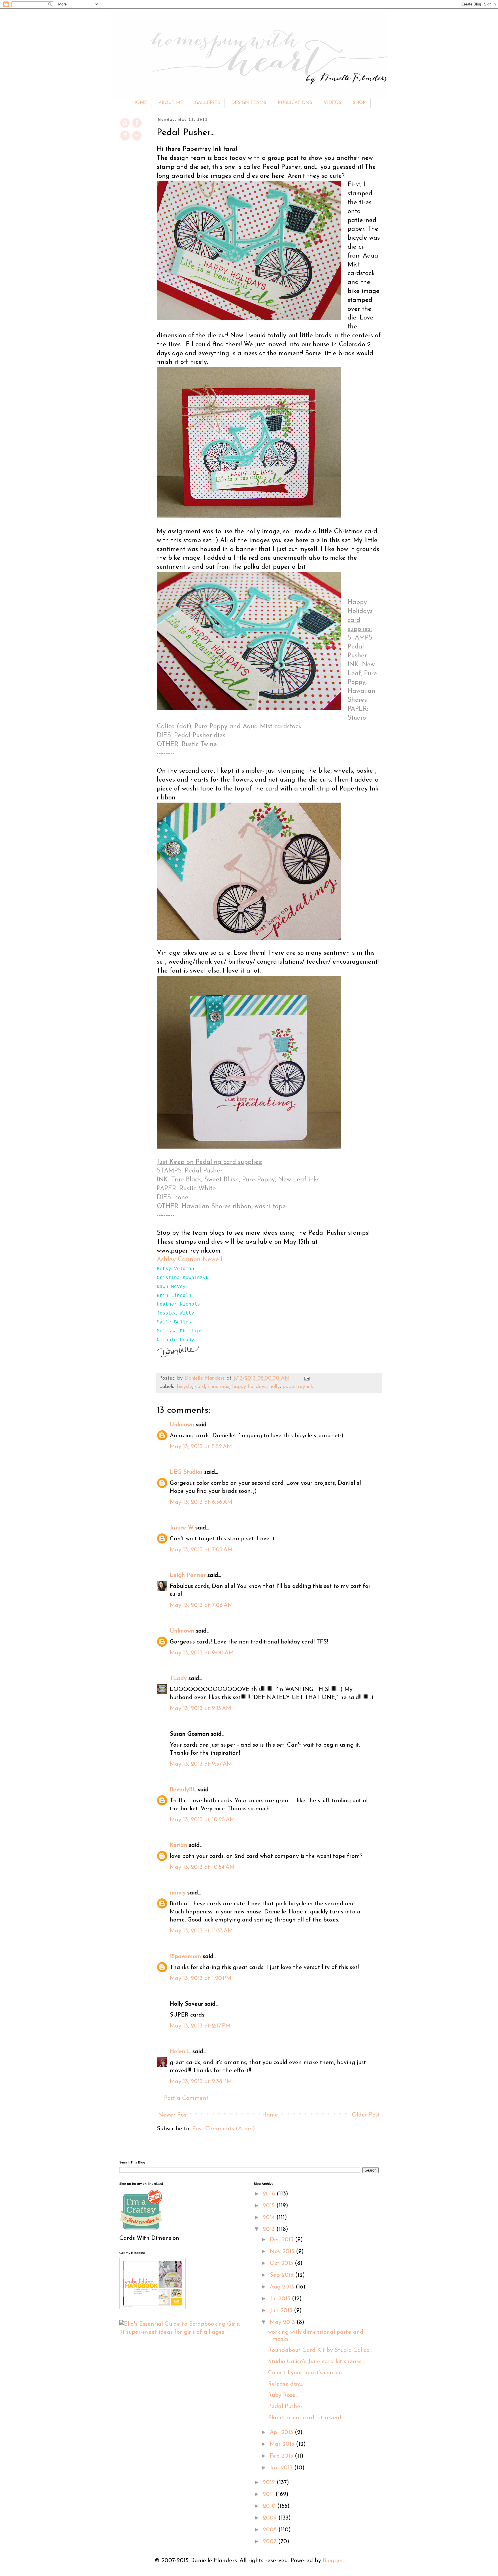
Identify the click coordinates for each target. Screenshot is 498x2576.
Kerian (179, 1845)
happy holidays (249, 1387)
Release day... (285, 2384)
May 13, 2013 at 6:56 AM (201, 1502)
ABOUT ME (171, 103)
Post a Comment (186, 2098)
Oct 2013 (282, 2263)
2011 (269, 2494)
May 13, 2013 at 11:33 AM (201, 1931)
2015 (270, 2206)
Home (270, 2115)
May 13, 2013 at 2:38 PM (201, 2082)
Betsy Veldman (176, 1269)
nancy (178, 1893)
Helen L (180, 2052)
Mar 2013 (283, 2444)
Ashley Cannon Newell (190, 1260)
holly (275, 1387)
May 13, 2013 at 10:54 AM (202, 1867)
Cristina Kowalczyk (183, 1278)
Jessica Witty (176, 1313)
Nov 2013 (283, 2252)
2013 (270, 2229)
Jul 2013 (281, 2299)
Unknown (182, 1425)
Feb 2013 (282, 2456)
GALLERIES (207, 103)
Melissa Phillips (180, 1331)
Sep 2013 (282, 2275)
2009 (271, 2518)
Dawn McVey (171, 1287)
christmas (219, 1387)
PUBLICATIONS (295, 103)
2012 (270, 2483)
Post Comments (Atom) (224, 2129)
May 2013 (283, 2322)
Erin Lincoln (174, 1296)
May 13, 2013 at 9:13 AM (200, 1709)
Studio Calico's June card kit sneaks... (316, 2362)
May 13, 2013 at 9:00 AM (202, 1653)
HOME (140, 103)
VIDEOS (332, 103)
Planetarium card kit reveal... (306, 2418)
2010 (270, 2506)
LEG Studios (186, 1472)
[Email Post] (306, 1378)
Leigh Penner (188, 1576)
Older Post (366, 2115)
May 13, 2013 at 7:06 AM (201, 1605)
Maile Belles (174, 1322)
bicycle (185, 1387)
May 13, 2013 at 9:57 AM (201, 1764)
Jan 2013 (282, 2468)
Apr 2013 (282, 2433)
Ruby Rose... (283, 2395)
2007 (270, 2542)
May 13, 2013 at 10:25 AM (202, 1820)
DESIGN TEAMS (249, 103)
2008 (271, 2530)
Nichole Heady (176, 1340)
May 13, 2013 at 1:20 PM (201, 1979)
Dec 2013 (282, 2240)
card (200, 1387)
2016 (270, 2194)
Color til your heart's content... (308, 2373)
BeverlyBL (183, 1790)
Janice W (182, 1528)
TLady (178, 1679)
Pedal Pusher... (286, 2407)
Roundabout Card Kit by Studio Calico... (320, 2350)
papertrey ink (298, 1387)
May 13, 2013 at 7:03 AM (201, 1550)
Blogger (333, 2561)
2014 (270, 2218)
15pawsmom (185, 1957)
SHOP (359, 103)
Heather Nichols (178, 1304)
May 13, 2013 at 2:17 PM (200, 2026)
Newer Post (173, 2115)
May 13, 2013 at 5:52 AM (201, 1447)
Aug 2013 (283, 2287)
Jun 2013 (282, 2311)
